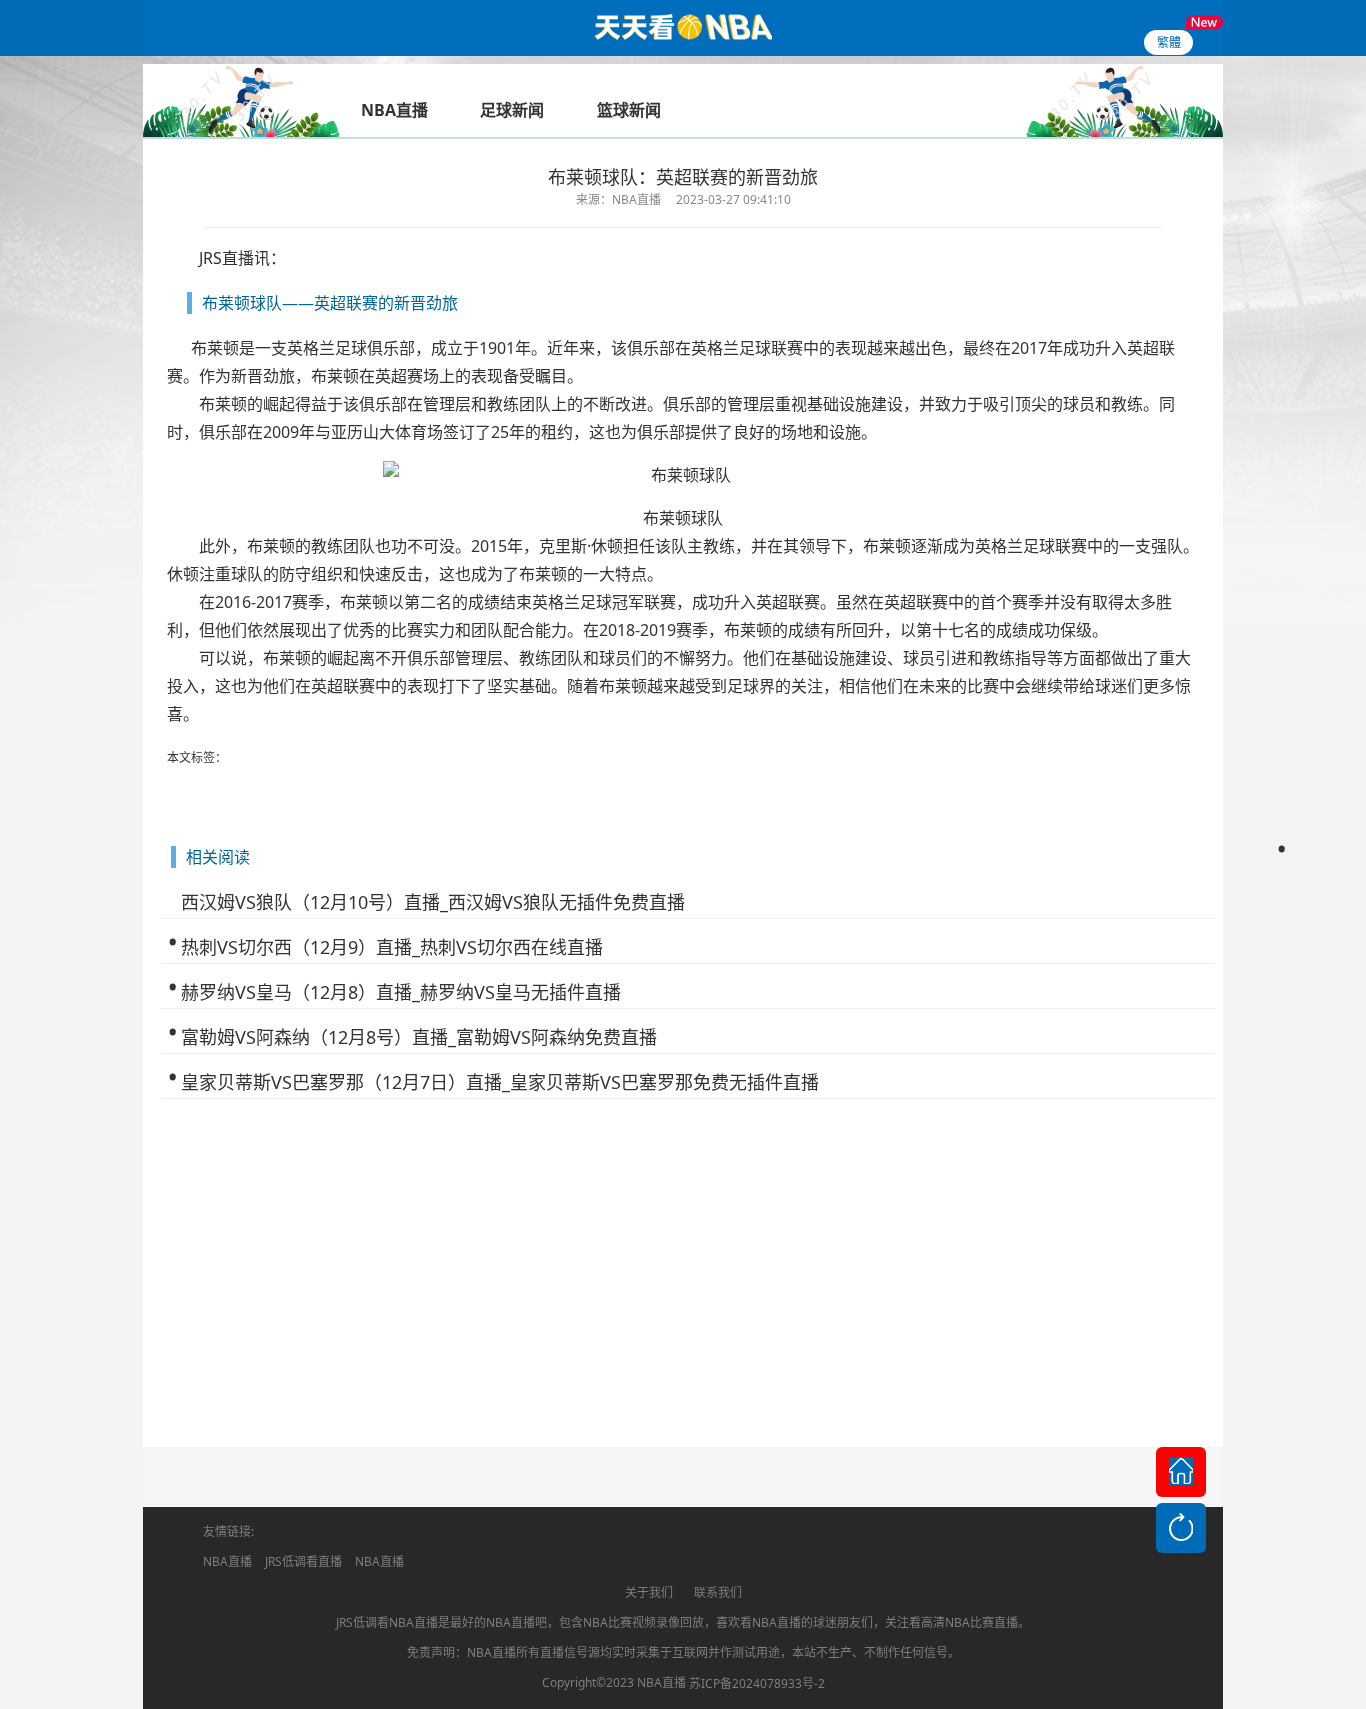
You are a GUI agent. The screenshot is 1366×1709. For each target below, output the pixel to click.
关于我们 (649, 1592)
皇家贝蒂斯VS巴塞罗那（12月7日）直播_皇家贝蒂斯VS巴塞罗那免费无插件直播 (500, 1082)
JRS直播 (226, 258)
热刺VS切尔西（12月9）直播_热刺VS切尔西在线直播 (392, 947)
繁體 (1169, 42)
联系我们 (718, 1592)
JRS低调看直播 (303, 1561)
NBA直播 (227, 1561)
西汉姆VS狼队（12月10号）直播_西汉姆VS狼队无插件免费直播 (433, 902)
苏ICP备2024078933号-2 (757, 1683)
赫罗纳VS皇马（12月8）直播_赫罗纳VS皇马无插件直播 (401, 992)
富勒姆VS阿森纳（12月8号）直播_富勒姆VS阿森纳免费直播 (419, 1037)
